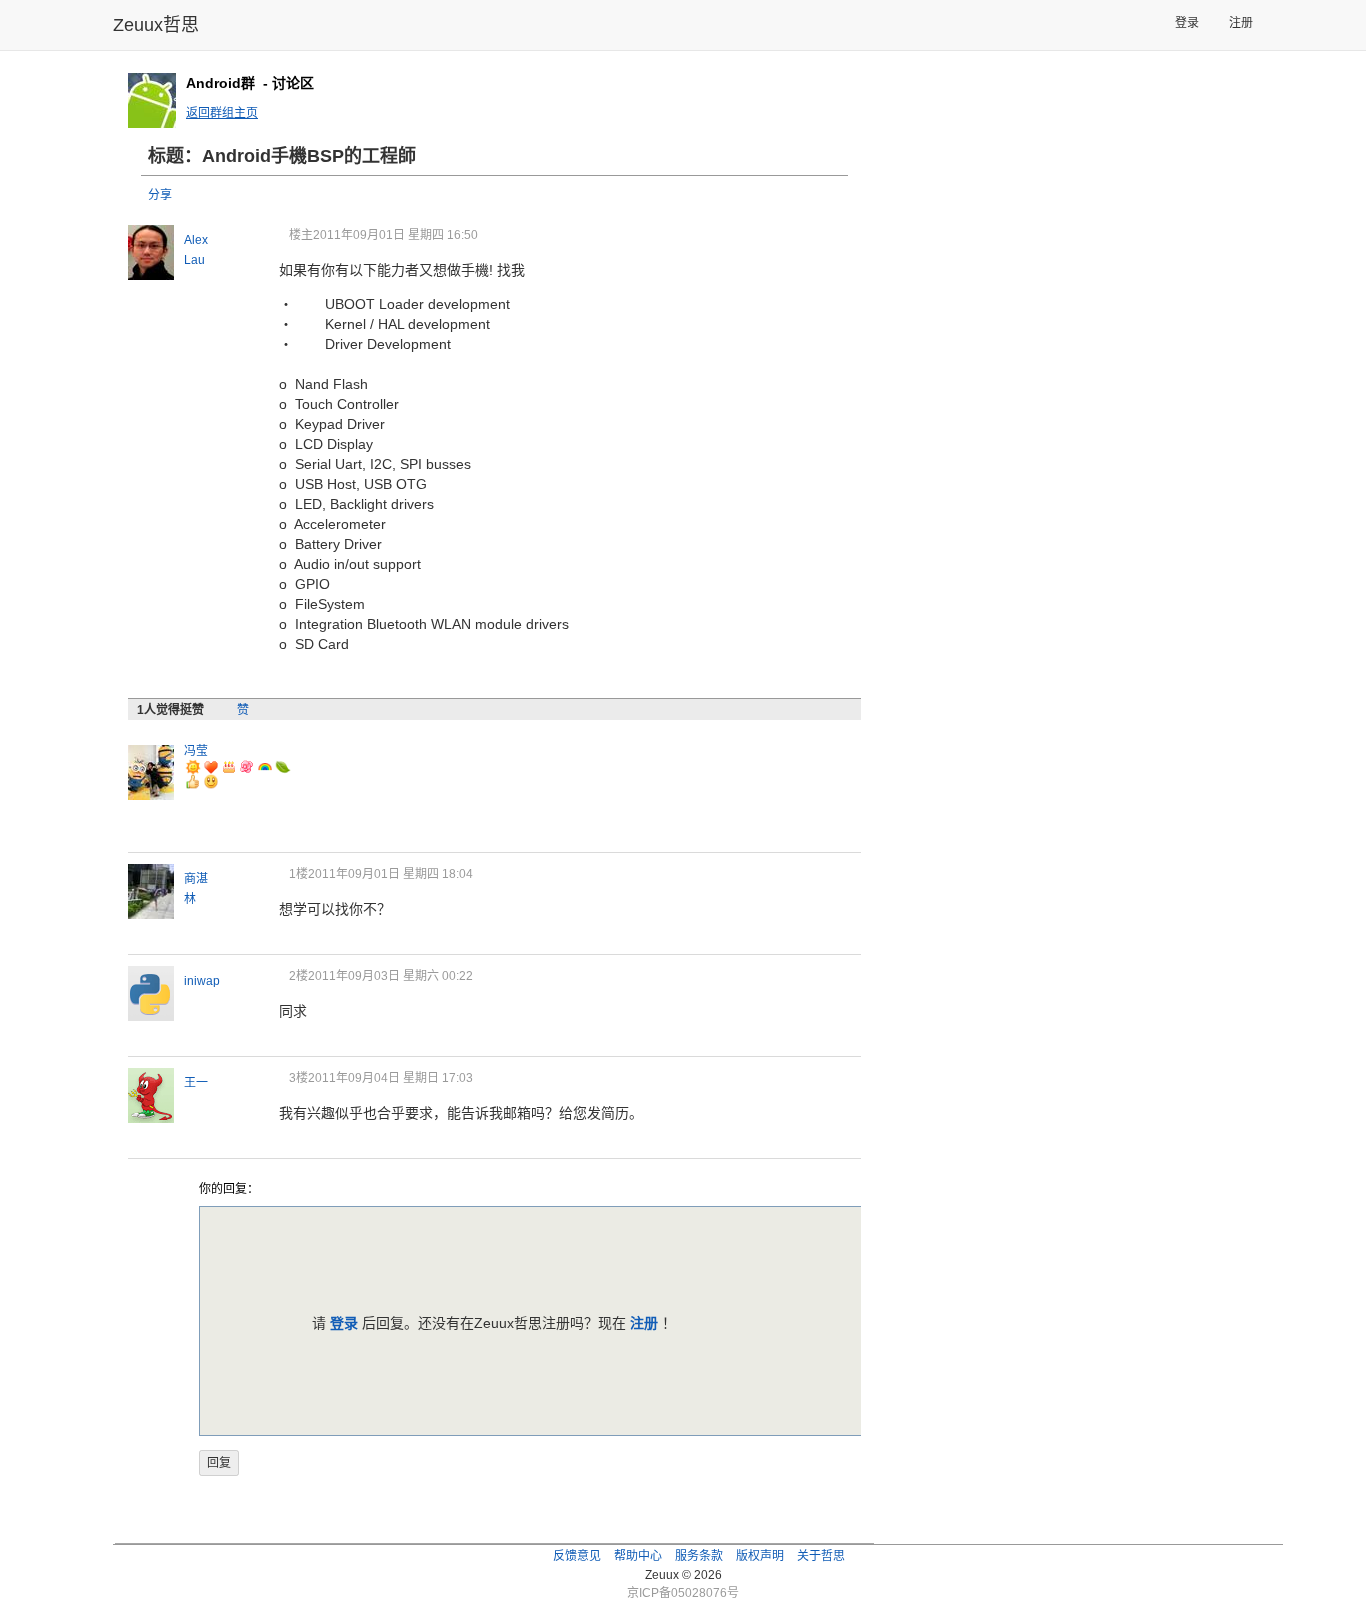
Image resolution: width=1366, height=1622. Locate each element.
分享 (160, 195)
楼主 (301, 235)
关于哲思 (821, 1556)
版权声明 (760, 1556)
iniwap (202, 981)
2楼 (298, 976)
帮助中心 (638, 1556)
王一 (196, 1083)
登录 (1187, 23)
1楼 (298, 874)
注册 (1241, 23)
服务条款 (699, 1556)
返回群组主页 (222, 113)
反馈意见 (577, 1556)
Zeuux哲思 (156, 25)
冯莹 (196, 751)
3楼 (298, 1078)
